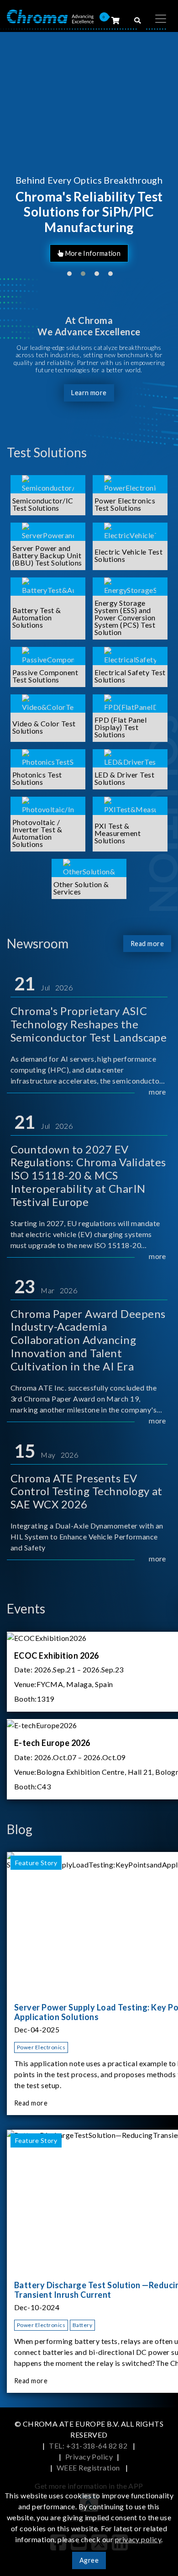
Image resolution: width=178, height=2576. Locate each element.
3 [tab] (97, 274)
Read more (147, 944)
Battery (82, 2325)
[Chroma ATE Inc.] (50, 16)
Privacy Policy (89, 2457)
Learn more (89, 393)
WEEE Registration (89, 2468)
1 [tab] (69, 274)
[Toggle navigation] (161, 19)
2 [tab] (83, 274)
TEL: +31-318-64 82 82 (89, 2446)
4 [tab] (110, 274)
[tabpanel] (89, 155)
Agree (89, 2560)
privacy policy (138, 2539)
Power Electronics (41, 2047)
